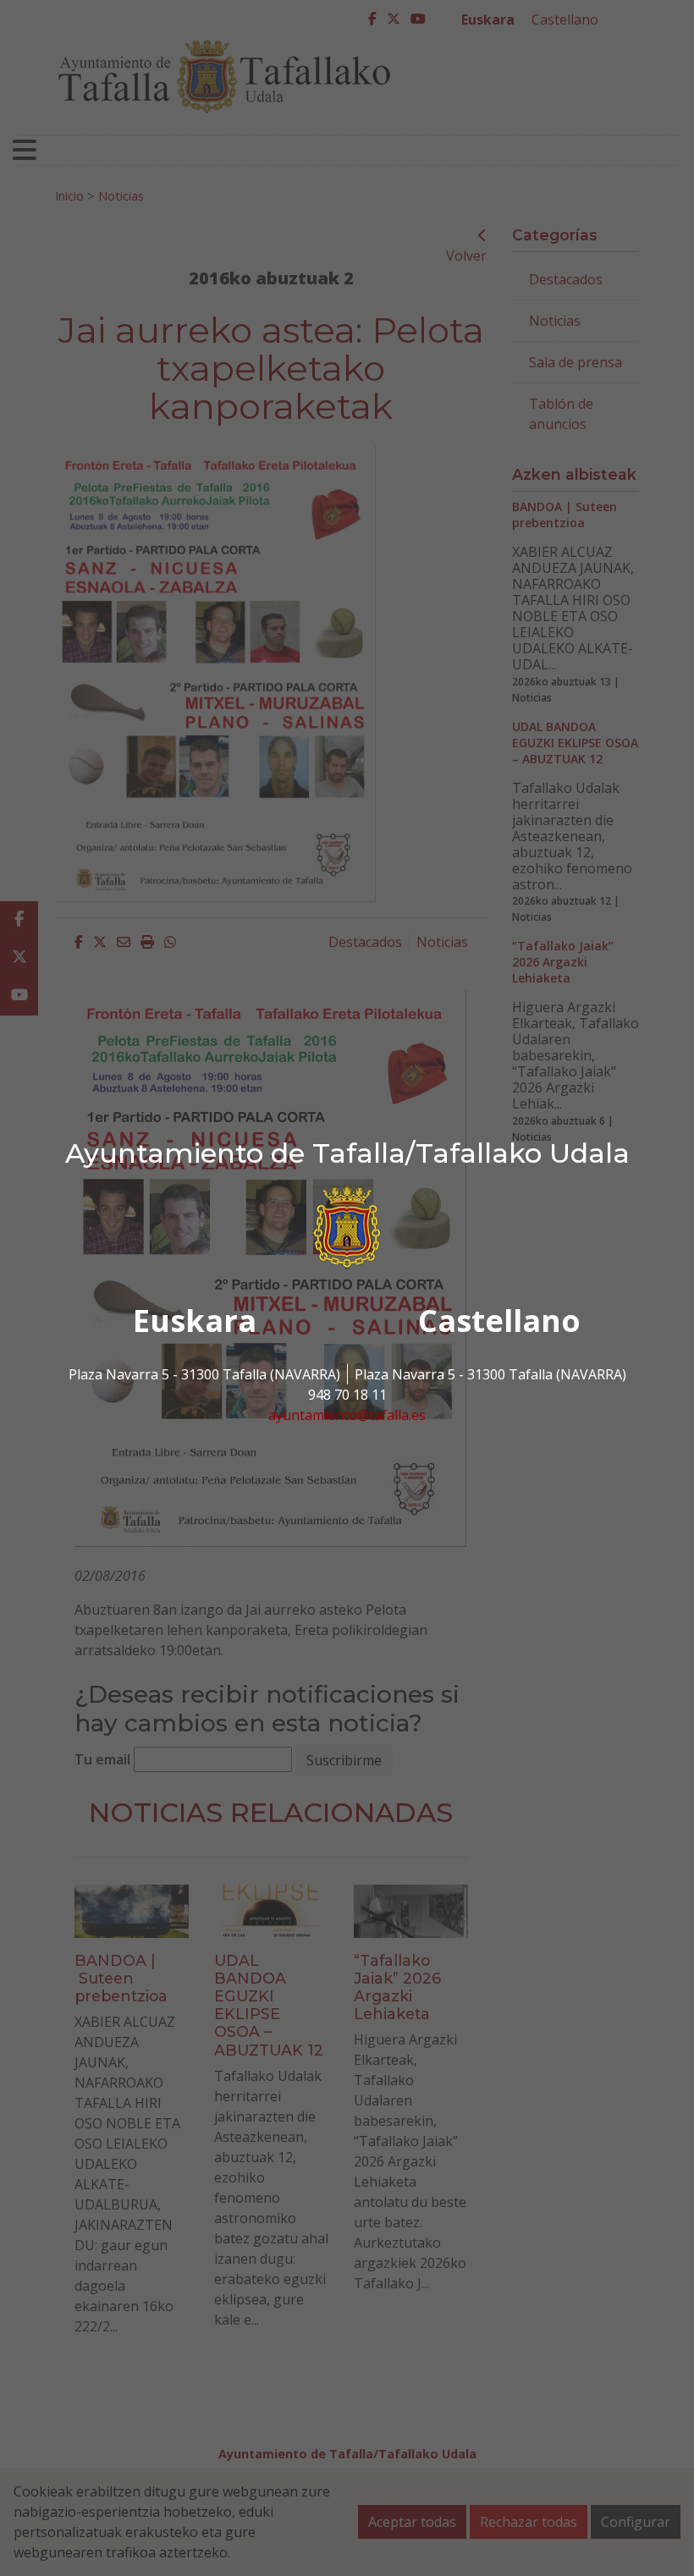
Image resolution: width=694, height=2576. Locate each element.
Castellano (499, 1321)
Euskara (195, 1321)
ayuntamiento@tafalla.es (347, 1415)
